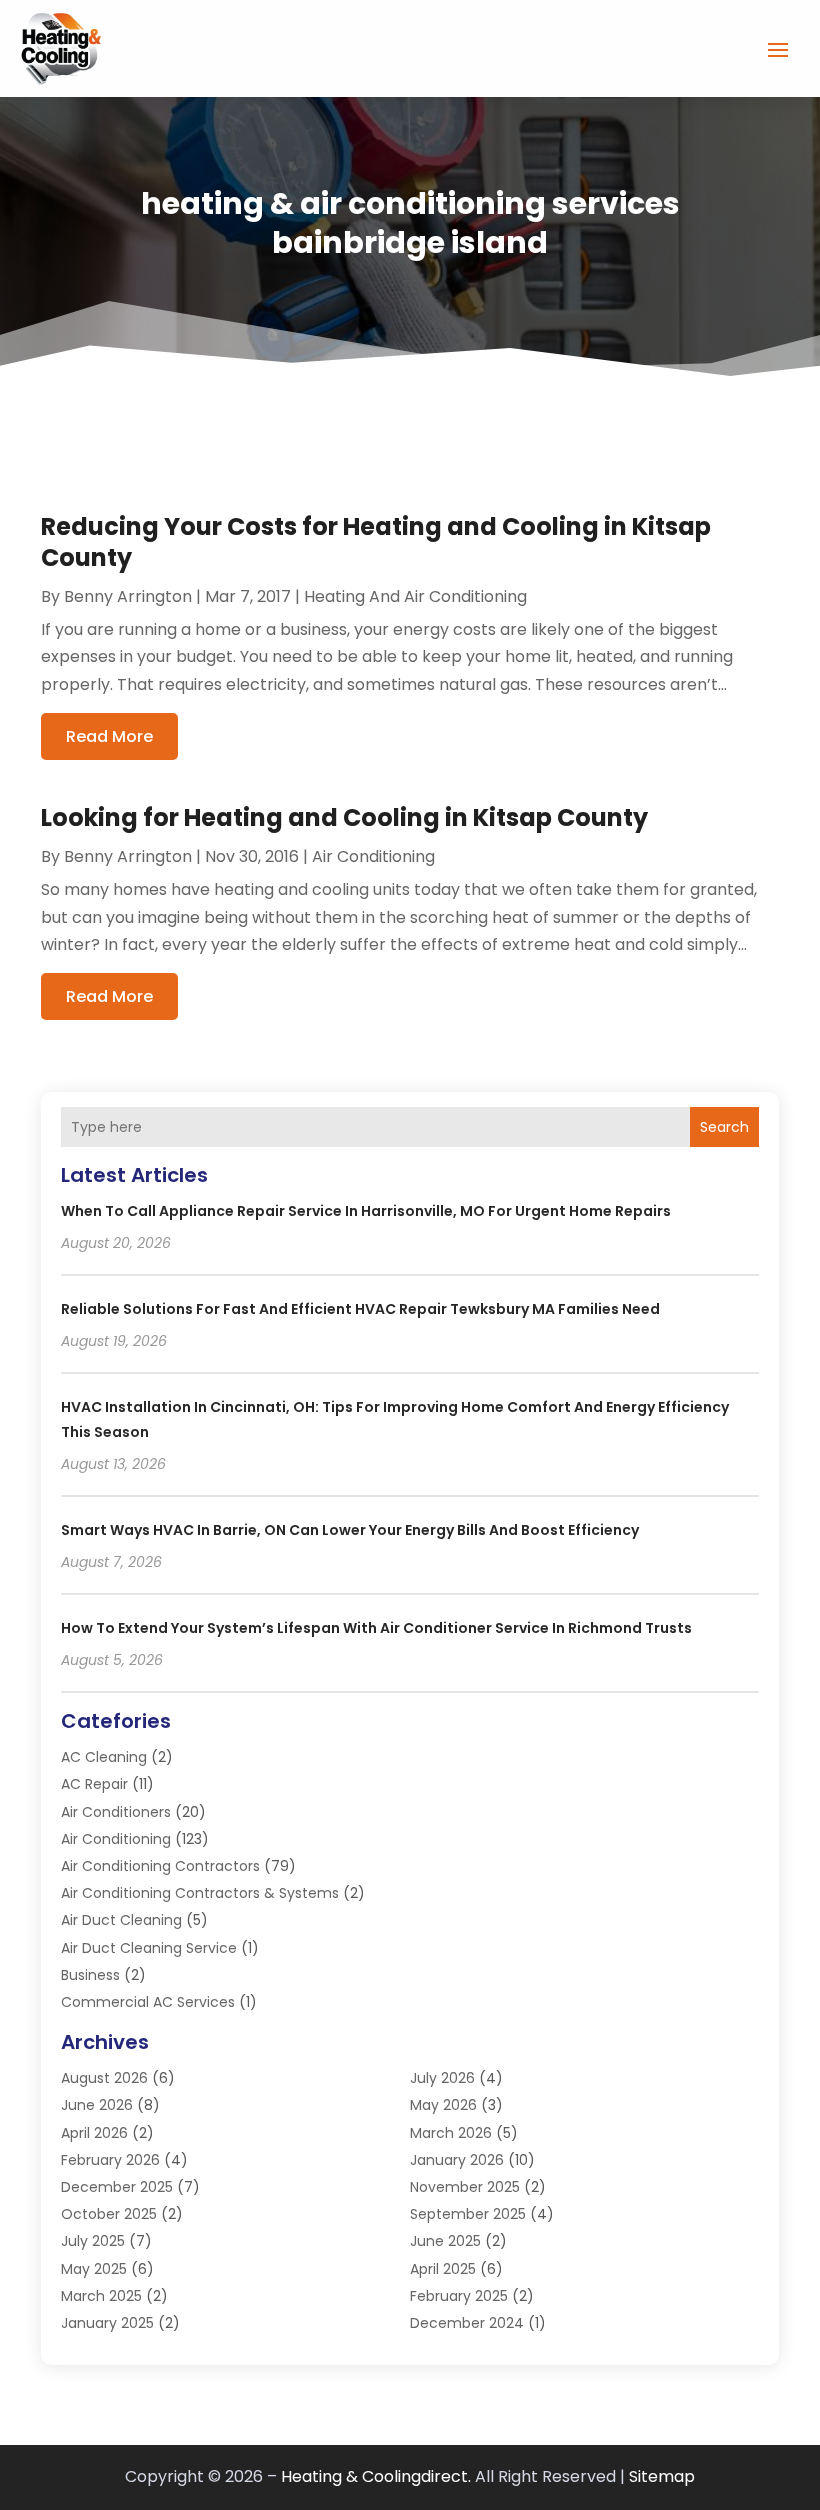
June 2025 (445, 2241)
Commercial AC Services (148, 2002)
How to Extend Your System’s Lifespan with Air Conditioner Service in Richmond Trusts (376, 1628)
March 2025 (101, 2296)
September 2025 (468, 2214)
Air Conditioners (116, 1812)
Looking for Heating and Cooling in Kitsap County (344, 817)
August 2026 (104, 2078)
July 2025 (93, 2241)
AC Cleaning (104, 1757)
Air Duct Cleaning (121, 1920)
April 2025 (443, 2269)
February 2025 (459, 2296)
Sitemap (662, 2476)
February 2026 (110, 2160)
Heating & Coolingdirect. (376, 2476)
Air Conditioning (373, 856)
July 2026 (442, 2078)
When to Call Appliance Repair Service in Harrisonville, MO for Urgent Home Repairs (366, 1211)
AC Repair (94, 1784)
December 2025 (117, 2187)
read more (109, 736)
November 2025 (465, 2187)
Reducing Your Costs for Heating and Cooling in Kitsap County (376, 542)
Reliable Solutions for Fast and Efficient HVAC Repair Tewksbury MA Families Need (360, 1309)
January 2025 (107, 2323)
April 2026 (94, 2133)
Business (90, 1975)
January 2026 (457, 2160)
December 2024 (467, 2323)
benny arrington (128, 596)
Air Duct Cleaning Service (149, 1948)
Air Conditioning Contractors (160, 1866)
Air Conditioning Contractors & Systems (200, 1893)
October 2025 (109, 2214)
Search (724, 1127)
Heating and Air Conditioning (415, 596)
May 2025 (94, 2269)
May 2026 (443, 2105)
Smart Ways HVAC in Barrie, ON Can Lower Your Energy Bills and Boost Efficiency (350, 1530)
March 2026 (451, 2133)
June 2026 (97, 2105)
